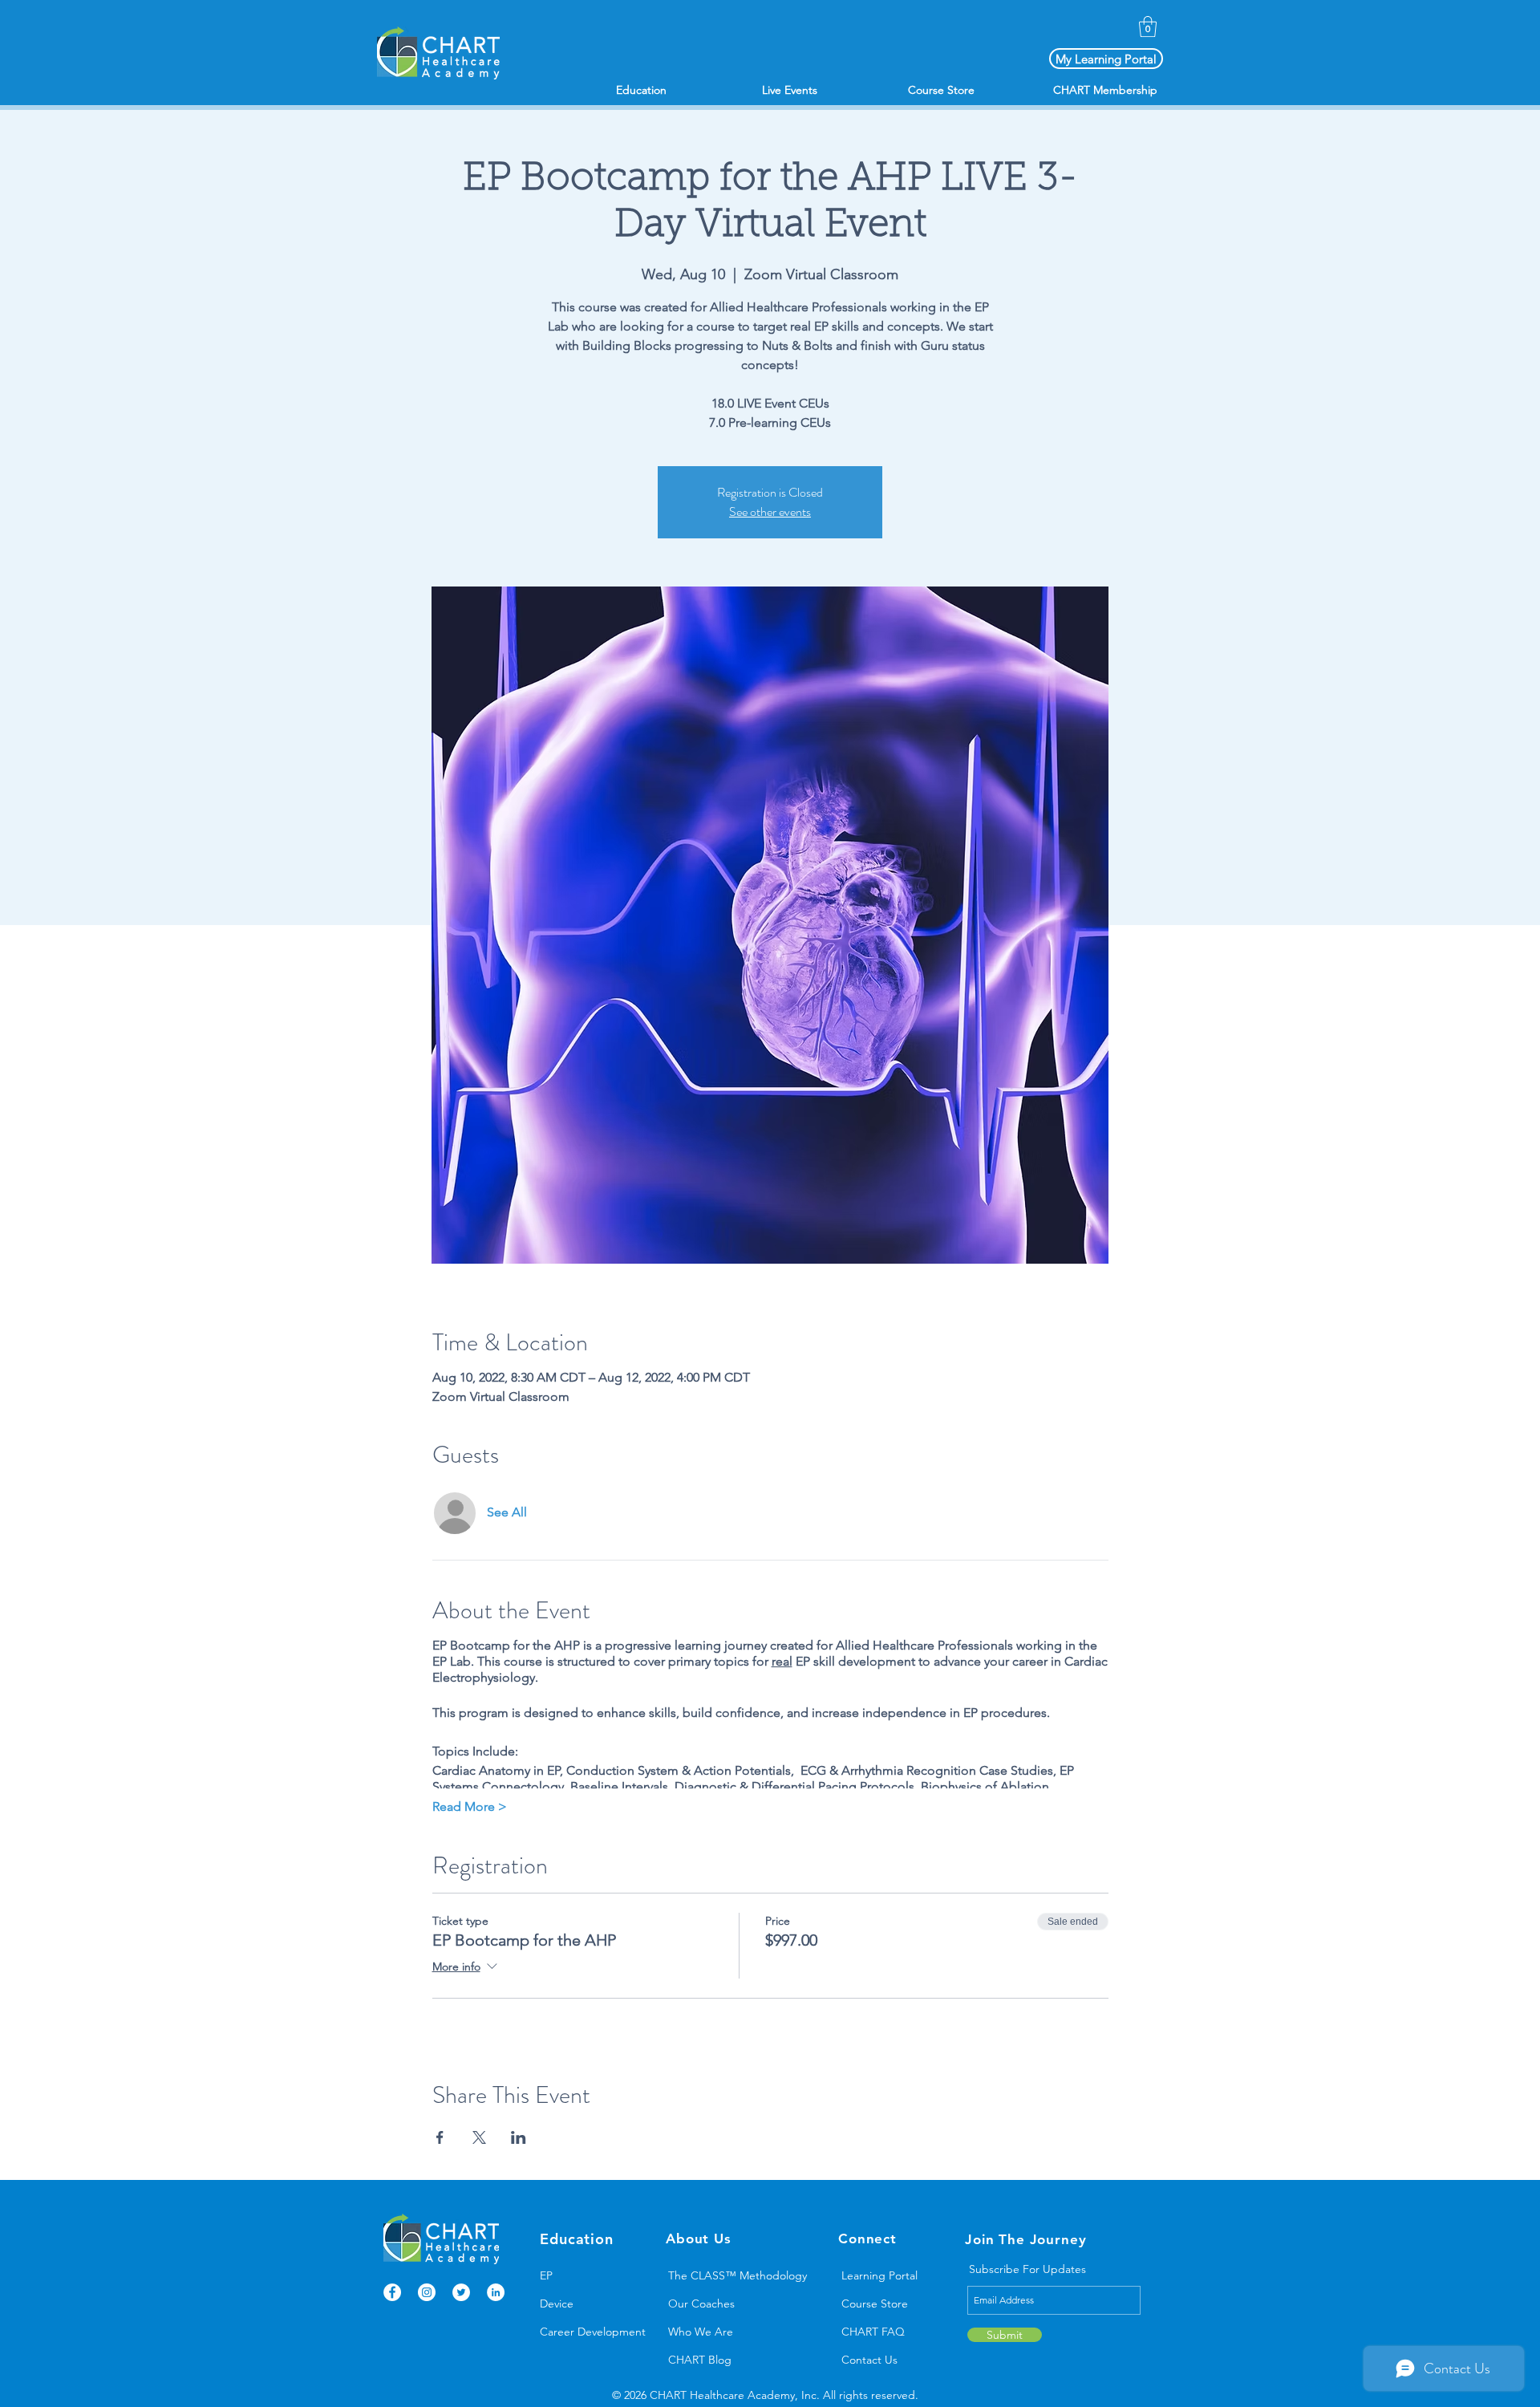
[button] (1148, 26)
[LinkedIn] (496, 2292)
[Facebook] (392, 2292)
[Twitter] (461, 2292)
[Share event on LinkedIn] (519, 2137)
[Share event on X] (479, 2137)
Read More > (470, 1806)
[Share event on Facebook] (440, 2137)
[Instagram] (427, 2292)
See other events (770, 511)
